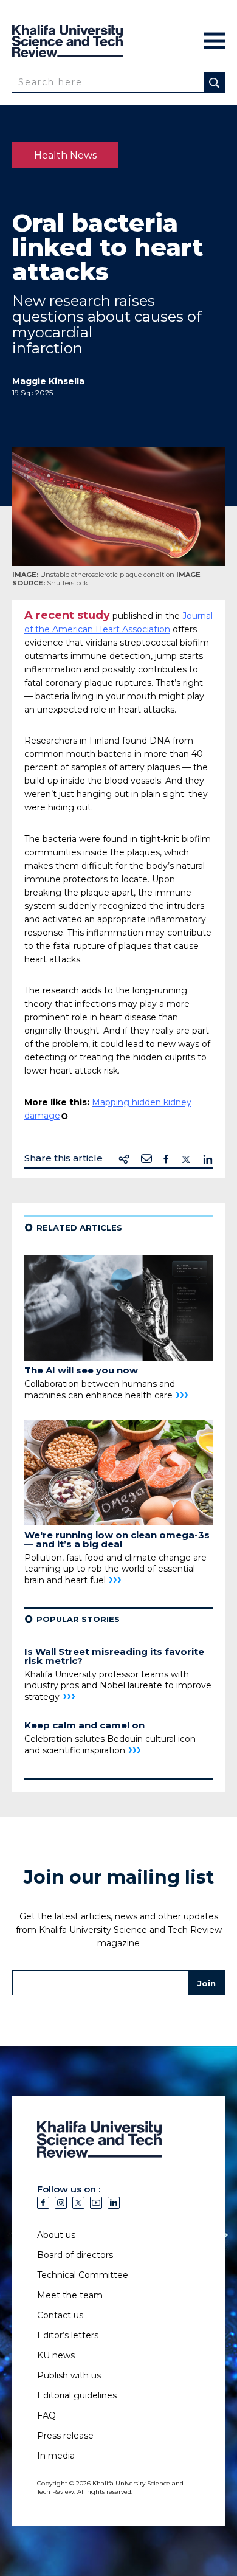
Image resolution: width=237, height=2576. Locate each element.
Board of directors (75, 2255)
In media (56, 2456)
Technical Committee (83, 2275)
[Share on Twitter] (186, 1159)
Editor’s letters (68, 2335)
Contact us (60, 2315)
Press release (65, 2436)
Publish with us (69, 2375)
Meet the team (70, 2295)
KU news (56, 2355)
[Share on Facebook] (166, 1159)
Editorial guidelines (77, 2395)
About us (56, 2235)
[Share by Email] (146, 1159)
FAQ (46, 2415)
